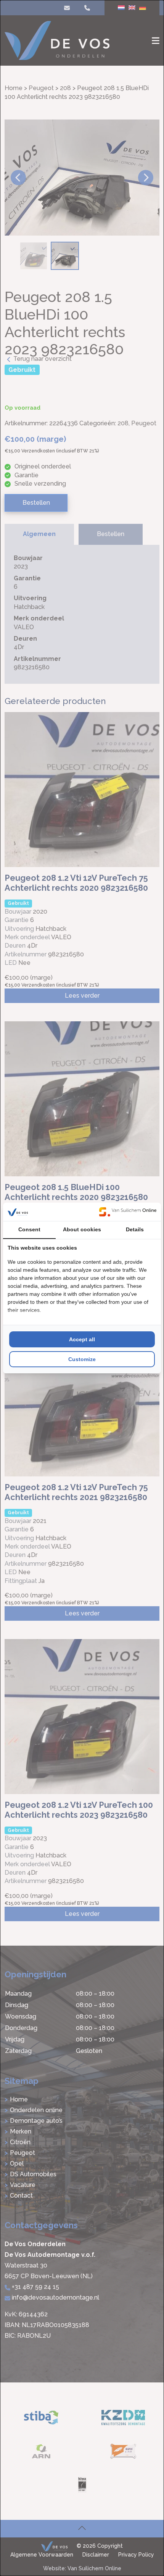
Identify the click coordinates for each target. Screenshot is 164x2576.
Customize (82, 1359)
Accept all (82, 1339)
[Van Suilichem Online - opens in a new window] (128, 1212)
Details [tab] (135, 1229)
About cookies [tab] (82, 1229)
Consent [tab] (29, 1229)
